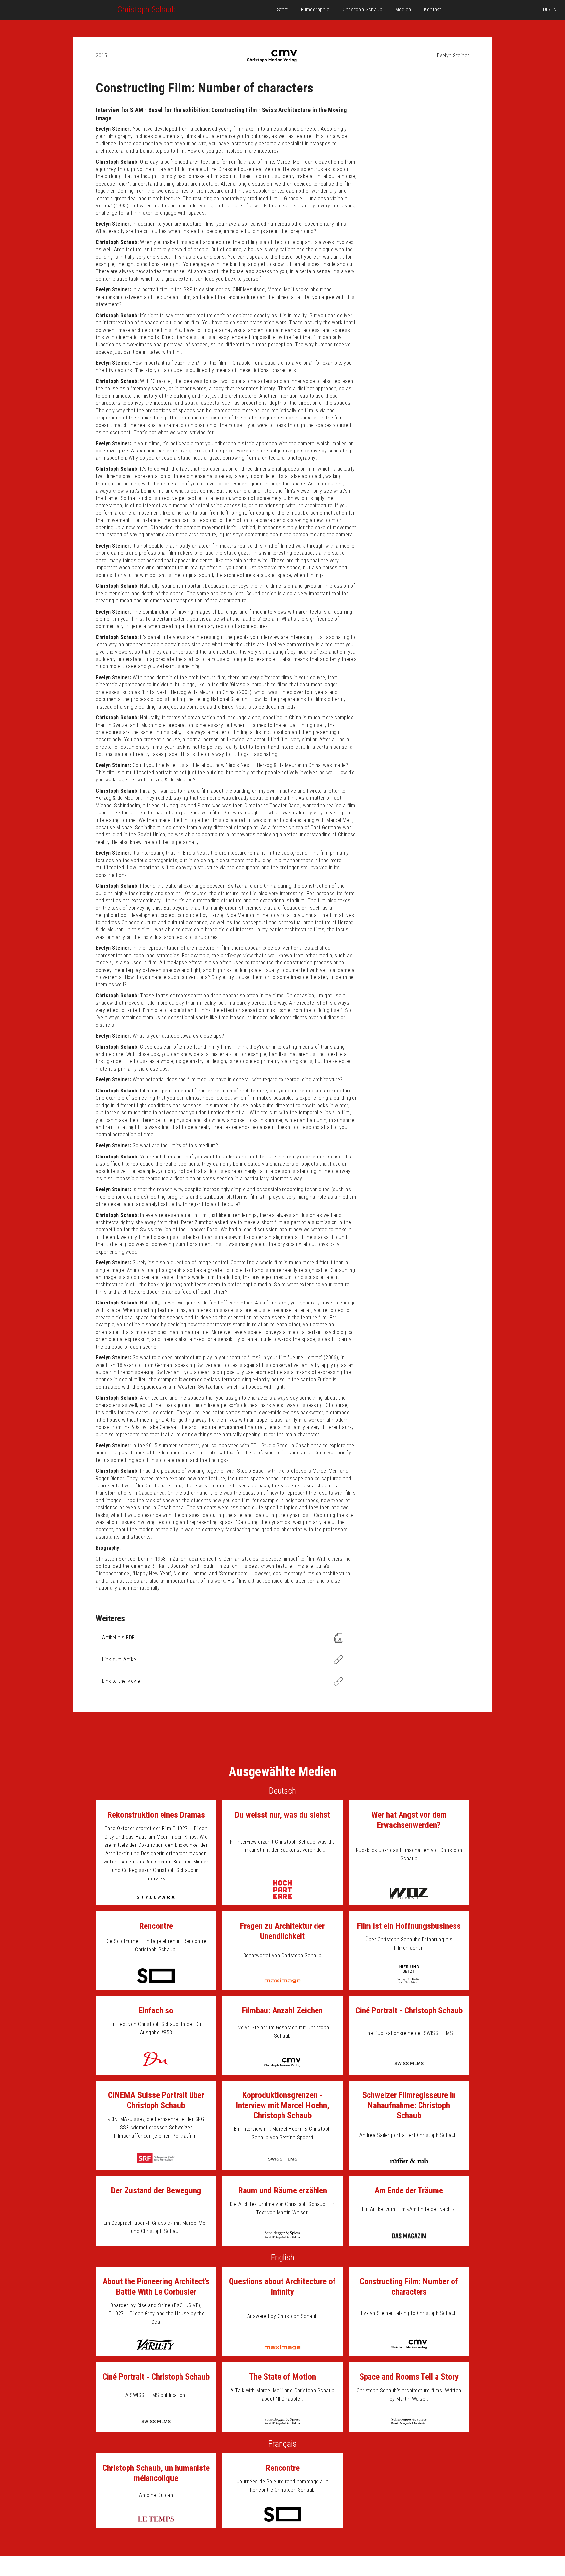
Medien (403, 10)
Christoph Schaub (362, 10)
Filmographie (315, 10)
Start (282, 10)
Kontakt (433, 10)
